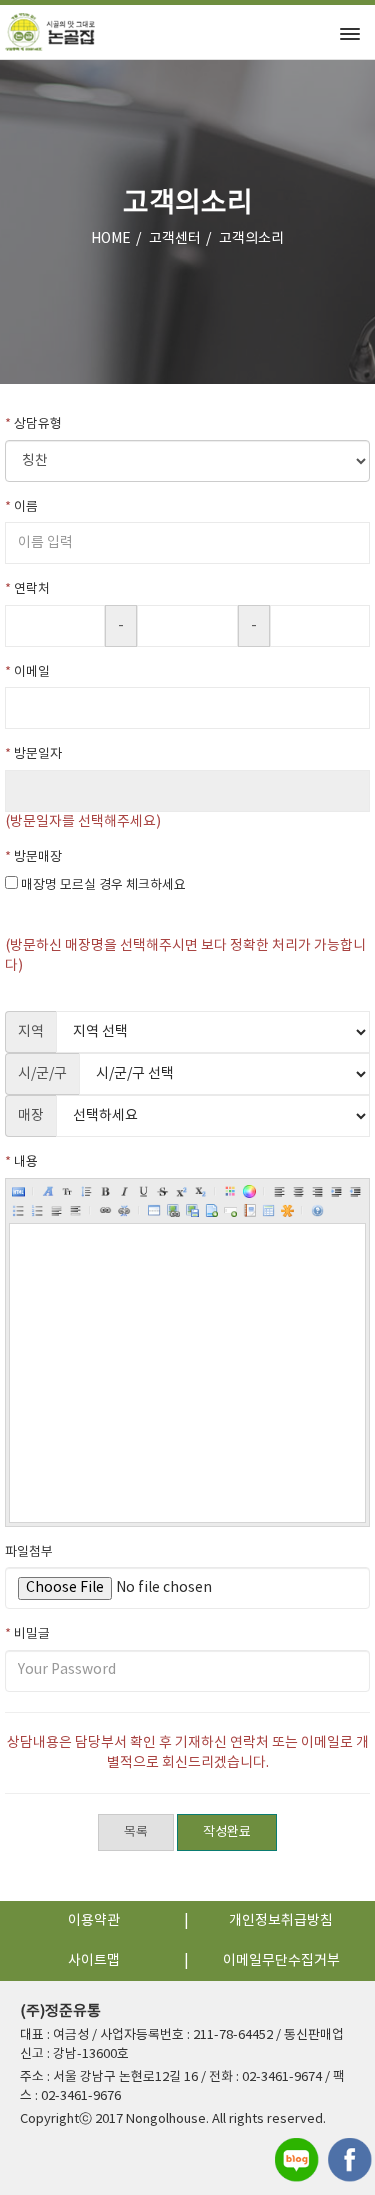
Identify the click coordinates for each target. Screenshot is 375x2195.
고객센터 (175, 239)
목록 (136, 1832)
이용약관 (94, 1921)
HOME (111, 239)
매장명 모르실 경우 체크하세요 (103, 885)
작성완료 (227, 1832)
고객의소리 (251, 239)
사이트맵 (94, 1961)
